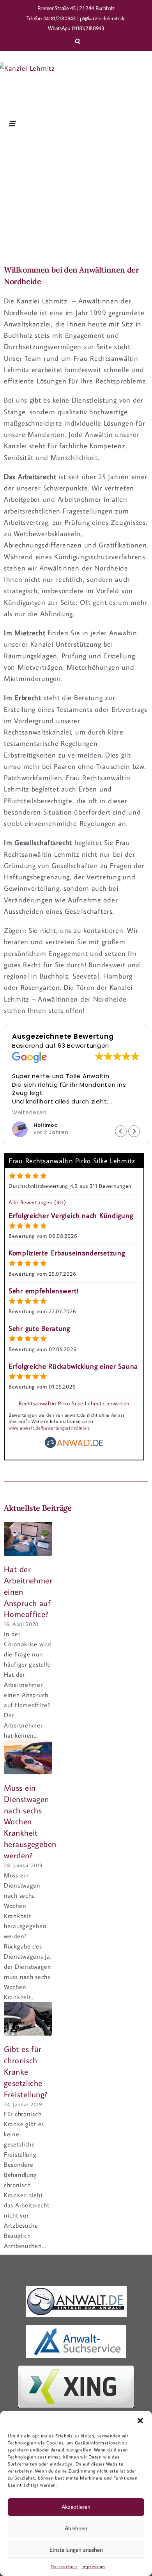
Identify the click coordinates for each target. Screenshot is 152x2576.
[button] (140, 2421)
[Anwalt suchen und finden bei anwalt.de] (74, 1446)
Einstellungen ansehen (76, 2550)
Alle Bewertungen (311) (37, 1202)
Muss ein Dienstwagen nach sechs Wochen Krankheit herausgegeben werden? (30, 1821)
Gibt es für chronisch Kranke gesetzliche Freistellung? (26, 2071)
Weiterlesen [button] (29, 1113)
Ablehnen (76, 2528)
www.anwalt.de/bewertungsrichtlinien (49, 1428)
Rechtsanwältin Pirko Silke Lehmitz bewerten (74, 1403)
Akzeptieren (76, 2507)
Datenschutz (64, 2566)
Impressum (93, 2566)
